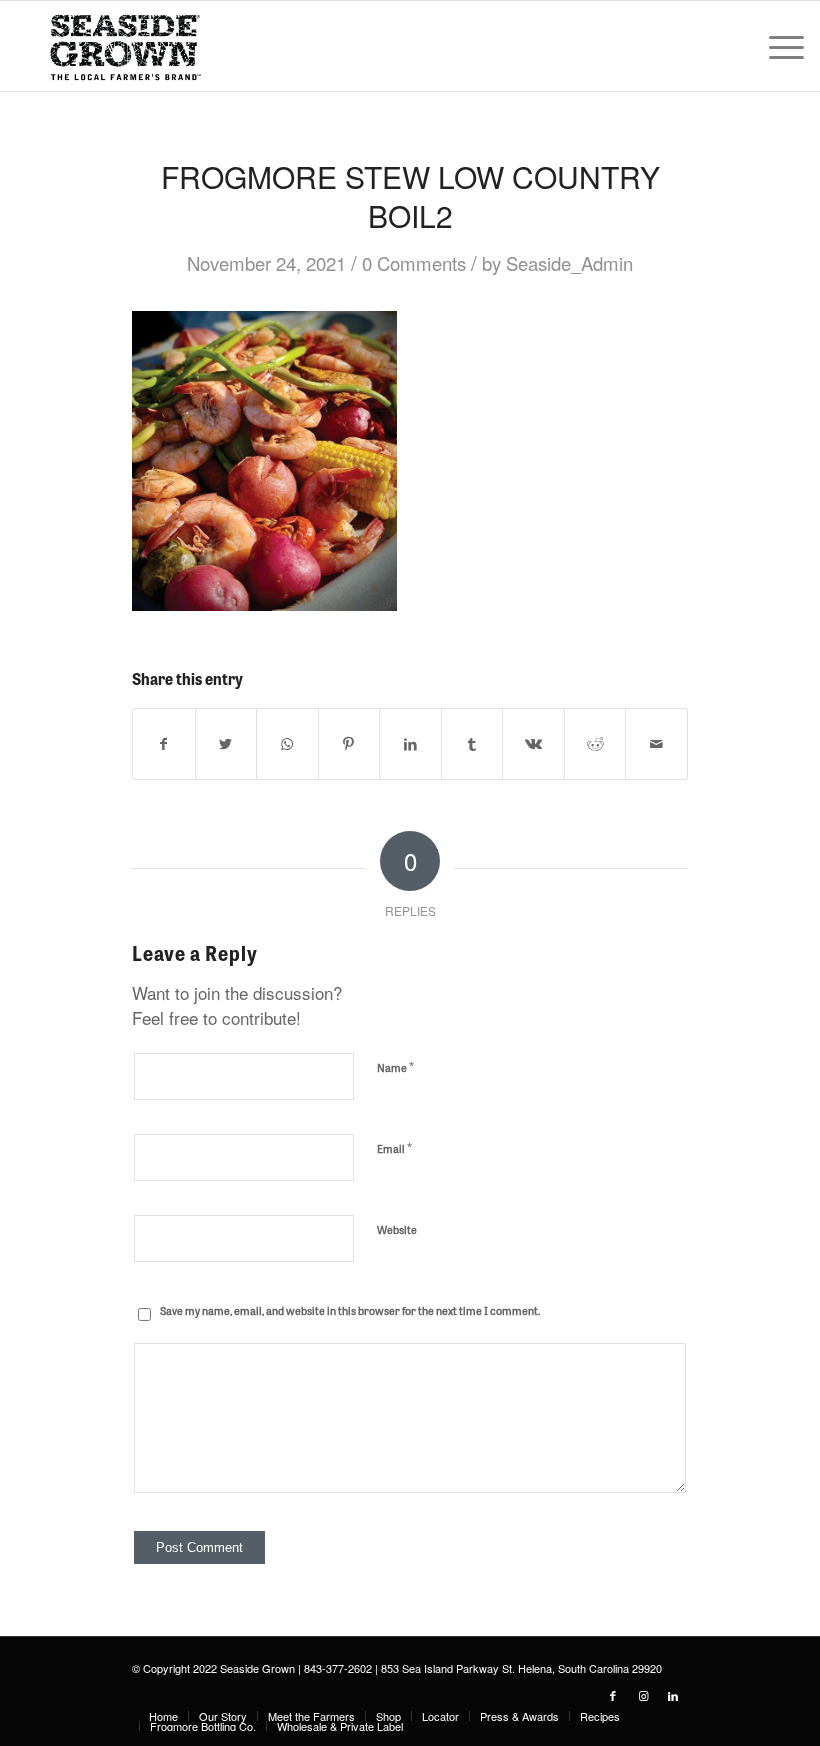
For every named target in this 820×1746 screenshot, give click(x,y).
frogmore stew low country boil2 (410, 196)
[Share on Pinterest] (349, 744)
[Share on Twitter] (226, 744)
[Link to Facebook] (613, 1695)
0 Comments (414, 263)
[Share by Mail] (656, 744)
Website (397, 1229)
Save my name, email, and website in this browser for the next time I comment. (350, 1310)
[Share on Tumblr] (472, 744)
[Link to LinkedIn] (673, 1695)
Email (394, 1147)
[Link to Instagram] (643, 1695)
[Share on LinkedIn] (410, 744)
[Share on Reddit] (595, 744)
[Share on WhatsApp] (287, 744)
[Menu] (776, 46)
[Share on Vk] (533, 744)
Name (395, 1066)
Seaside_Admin (569, 263)
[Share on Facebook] (164, 744)
